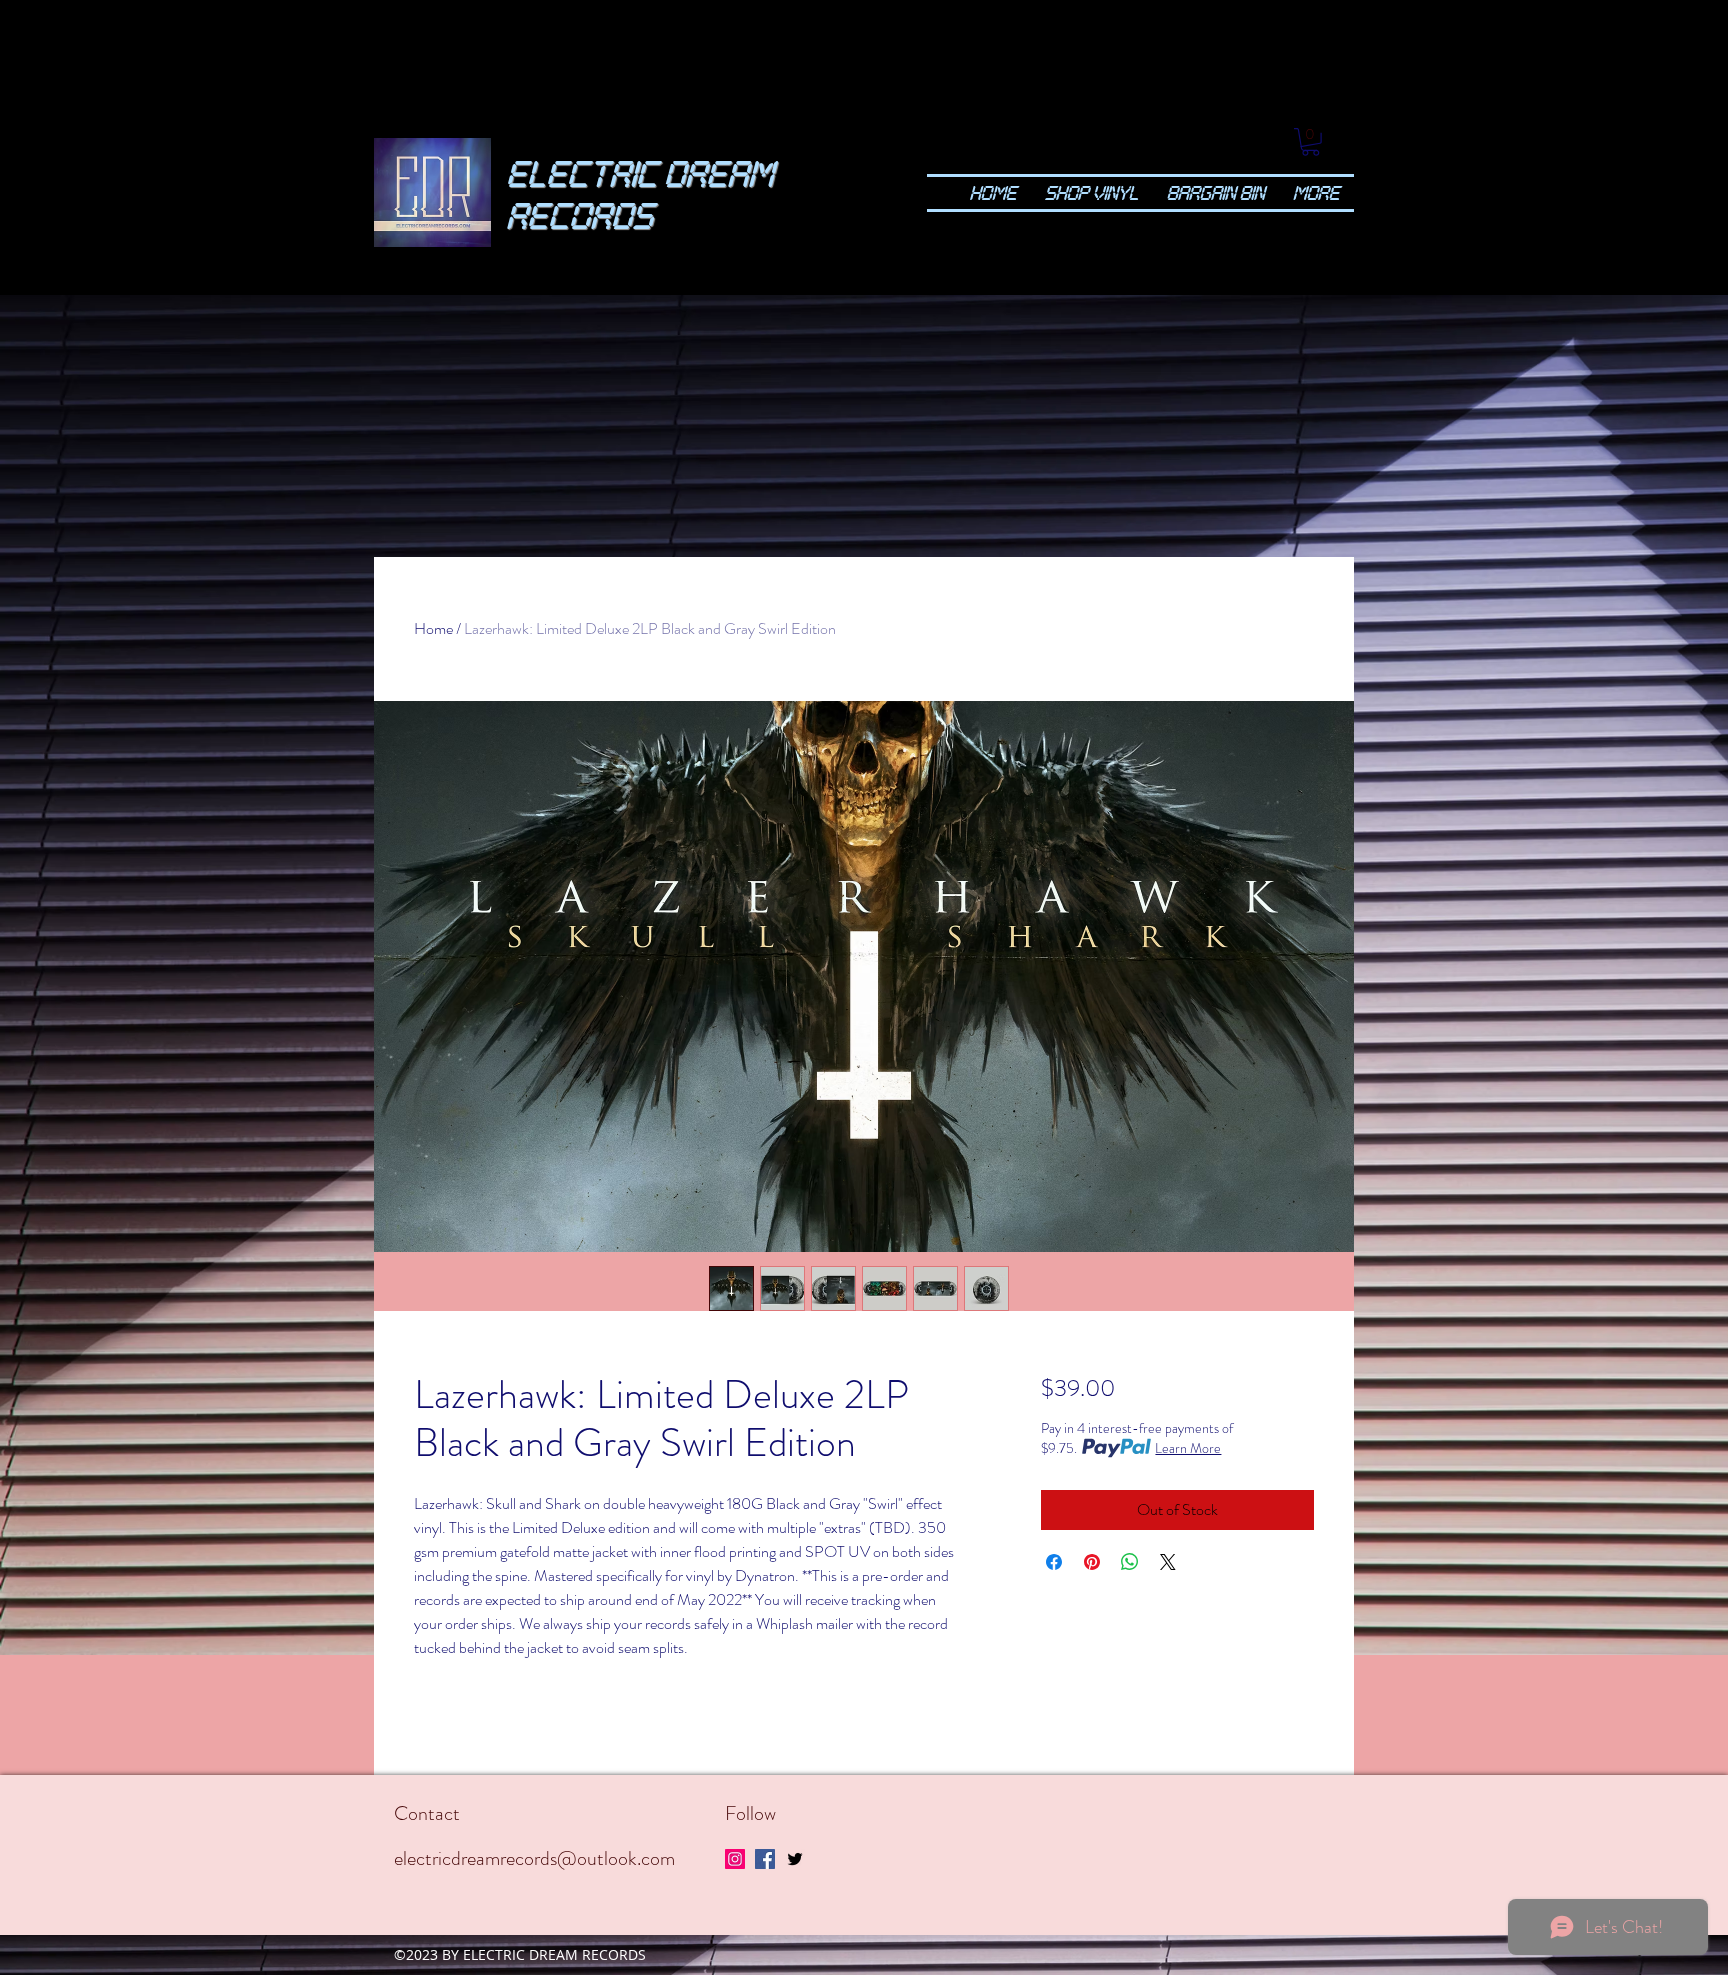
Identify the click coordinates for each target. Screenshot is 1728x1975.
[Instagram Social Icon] (735, 1859)
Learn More (1188, 1448)
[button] (1310, 142)
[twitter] (795, 1859)
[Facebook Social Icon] (765, 1859)
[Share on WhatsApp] (1130, 1562)
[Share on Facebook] (1054, 1562)
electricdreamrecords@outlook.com (534, 1858)
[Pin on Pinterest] (1092, 1562)
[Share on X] (1168, 1562)
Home (433, 628)
